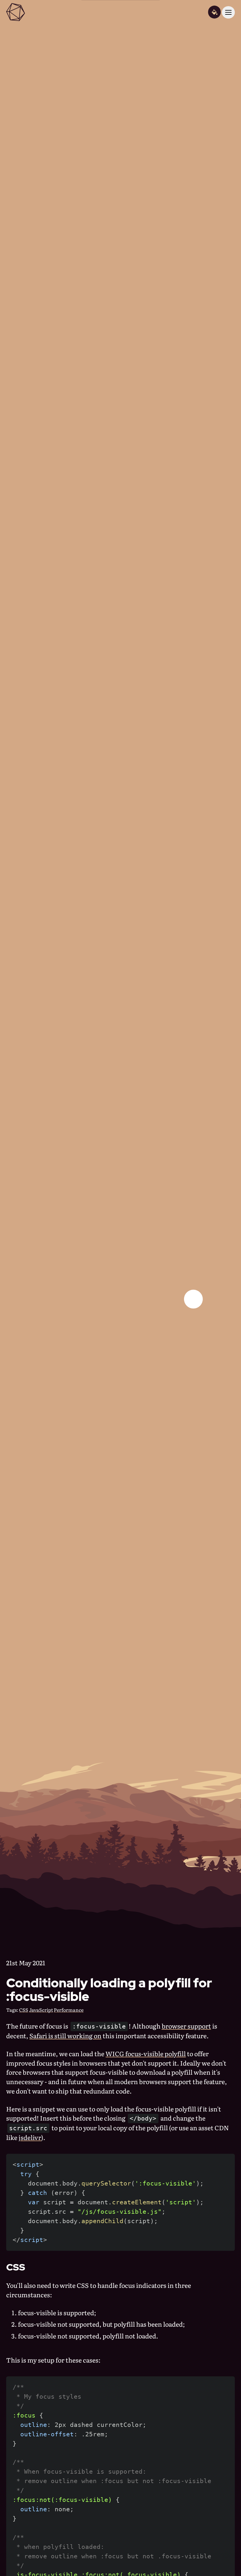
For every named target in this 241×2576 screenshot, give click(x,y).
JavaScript (41, 2010)
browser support (186, 2026)
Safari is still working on (65, 2036)
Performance (69, 2010)
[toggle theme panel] (214, 12)
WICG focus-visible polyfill (146, 2054)
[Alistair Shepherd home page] (16, 12)
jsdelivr (30, 2137)
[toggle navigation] (228, 12)
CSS (24, 2010)
